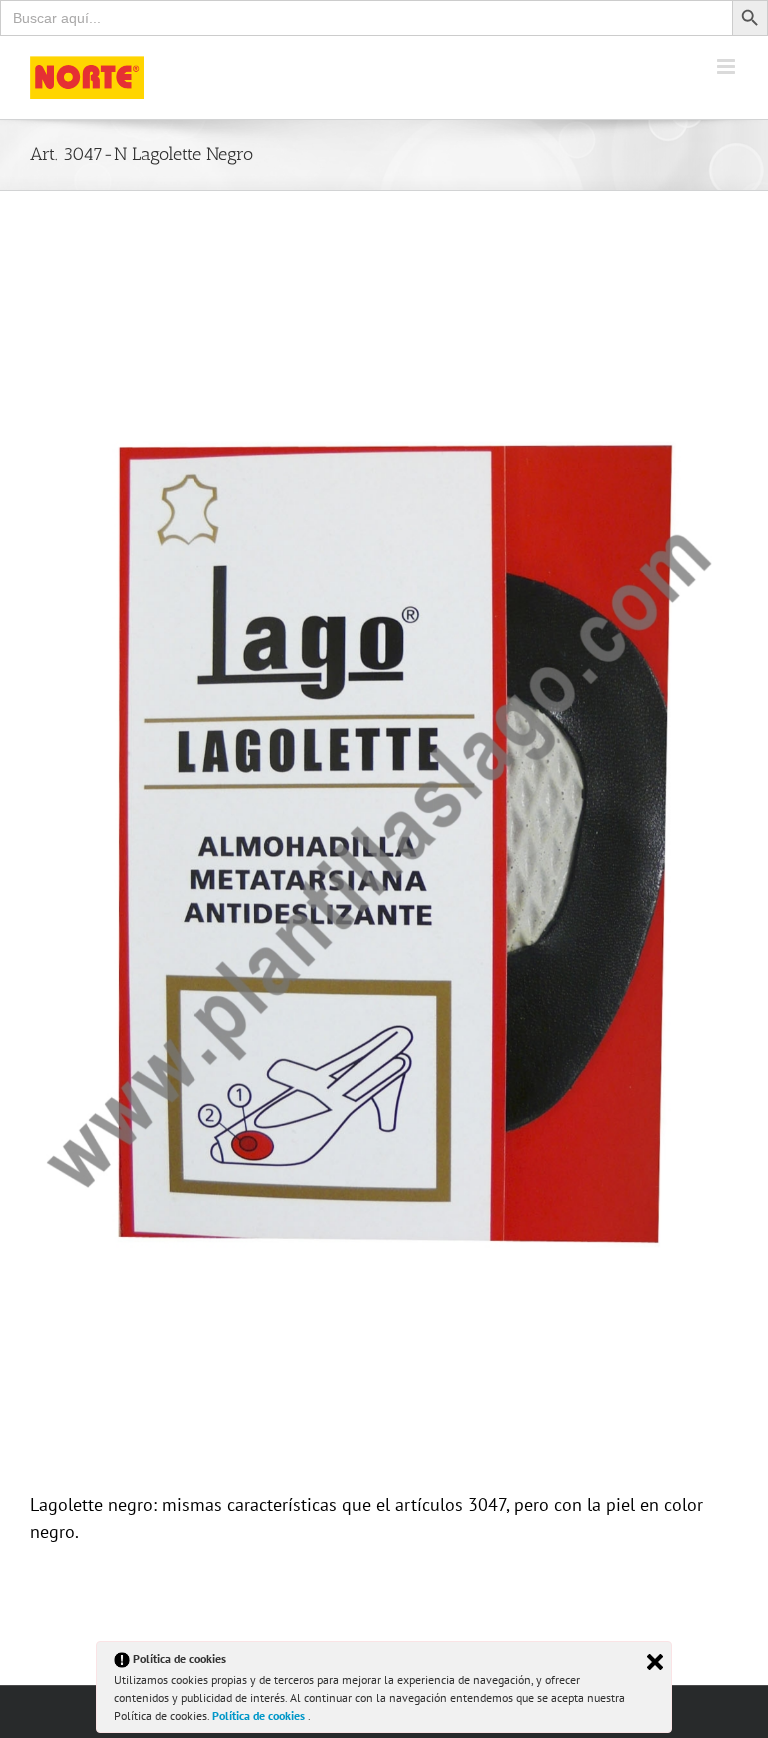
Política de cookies (260, 1715)
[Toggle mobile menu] (727, 66)
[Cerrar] (655, 1662)
